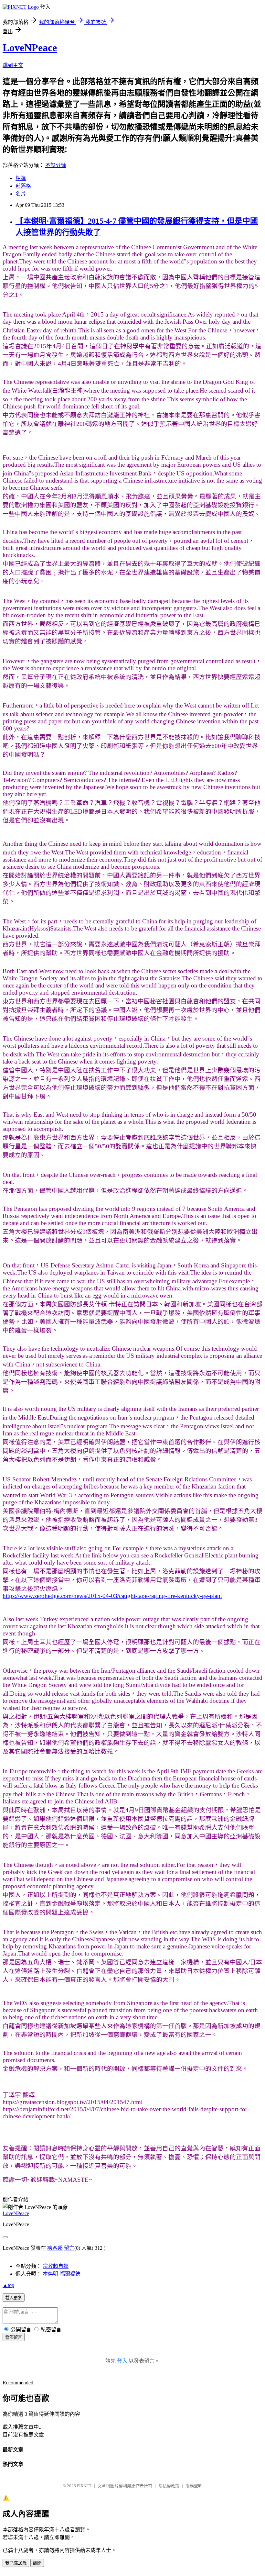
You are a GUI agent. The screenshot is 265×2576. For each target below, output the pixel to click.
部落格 (23, 186)
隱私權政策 (169, 2486)
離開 (37, 2563)
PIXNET (84, 2486)
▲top (8, 2285)
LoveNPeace (30, 48)
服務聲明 (194, 2486)
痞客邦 (55, 2248)
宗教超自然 (56, 2266)
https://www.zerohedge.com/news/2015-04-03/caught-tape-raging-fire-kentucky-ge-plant (112, 1596)
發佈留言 (14, 2337)
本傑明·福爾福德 (62, 2274)
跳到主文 (13, 65)
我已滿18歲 (16, 2563)
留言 (69, 2248)
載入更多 (14, 2298)
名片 (21, 194)
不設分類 (56, 165)
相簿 (21, 178)
